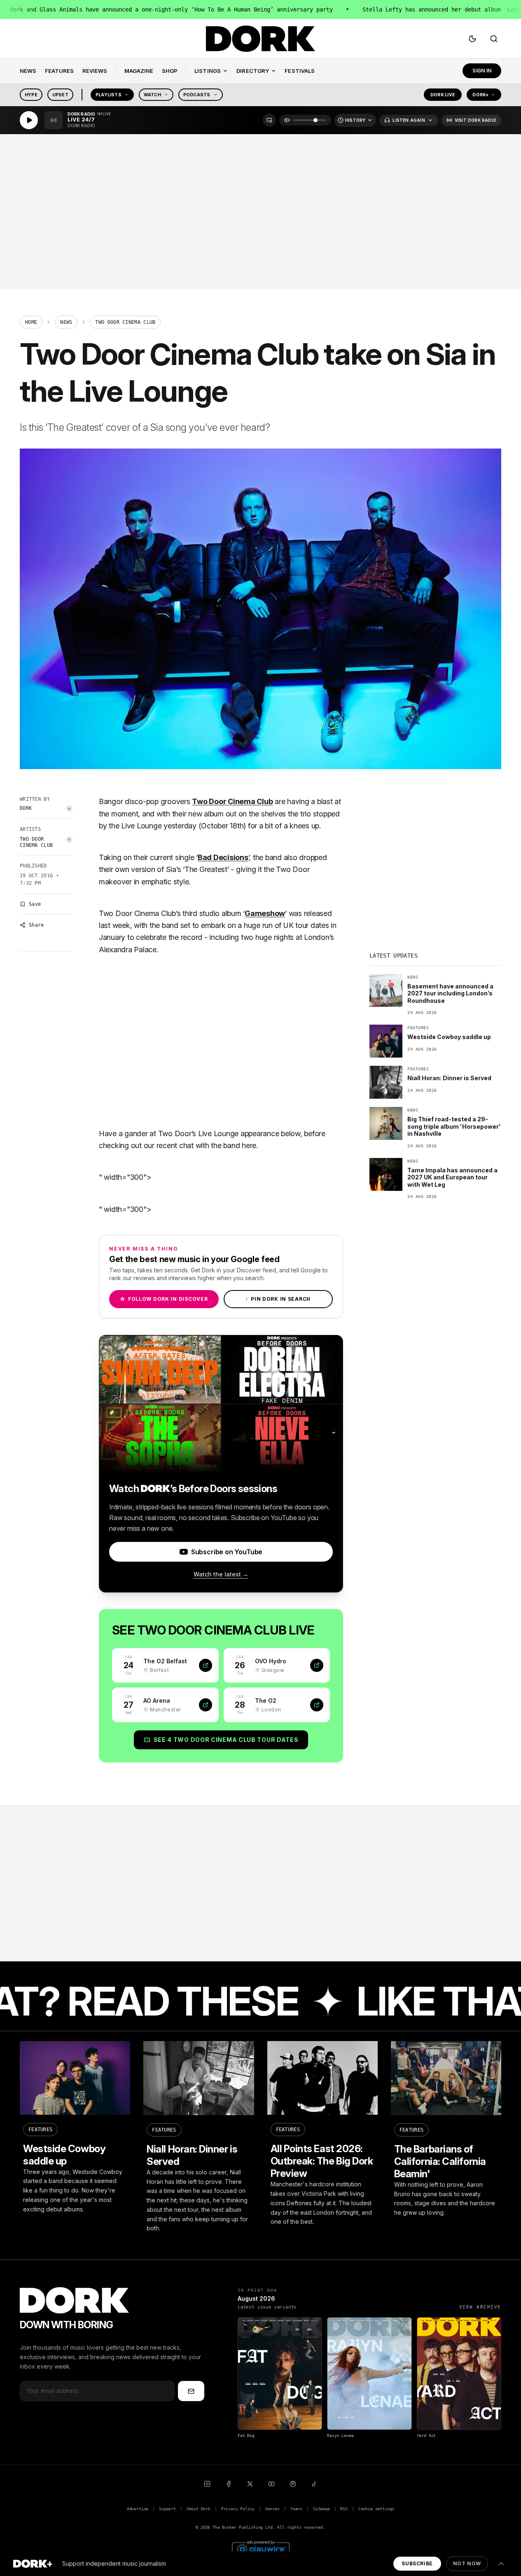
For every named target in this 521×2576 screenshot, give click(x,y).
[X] (250, 2484)
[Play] (29, 120)
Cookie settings (376, 2509)
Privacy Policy (238, 2509)
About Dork (199, 2509)
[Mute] (287, 120)
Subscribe (417, 2563)
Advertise (138, 2509)
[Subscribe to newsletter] (191, 2391)
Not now (467, 2563)
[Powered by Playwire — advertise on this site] (261, 2548)
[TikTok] (314, 2484)
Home (31, 322)
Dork (26, 808)
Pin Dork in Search (278, 1299)
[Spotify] (293, 2484)
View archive (480, 2307)
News (66, 322)
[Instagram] (207, 2484)
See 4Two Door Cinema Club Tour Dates (226, 1740)
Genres (272, 2509)
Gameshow (265, 913)
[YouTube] (271, 2484)
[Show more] (501, 2564)
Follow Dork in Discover (164, 1299)
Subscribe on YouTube (227, 1552)
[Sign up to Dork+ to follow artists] (69, 809)
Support (167, 2509)
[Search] (494, 39)
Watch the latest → (221, 1574)
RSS (344, 2509)
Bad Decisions (223, 857)
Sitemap (321, 2509)
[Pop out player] (269, 120)
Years (296, 2509)
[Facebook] (229, 2484)
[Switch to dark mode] (472, 39)
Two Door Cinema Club (36, 842)
